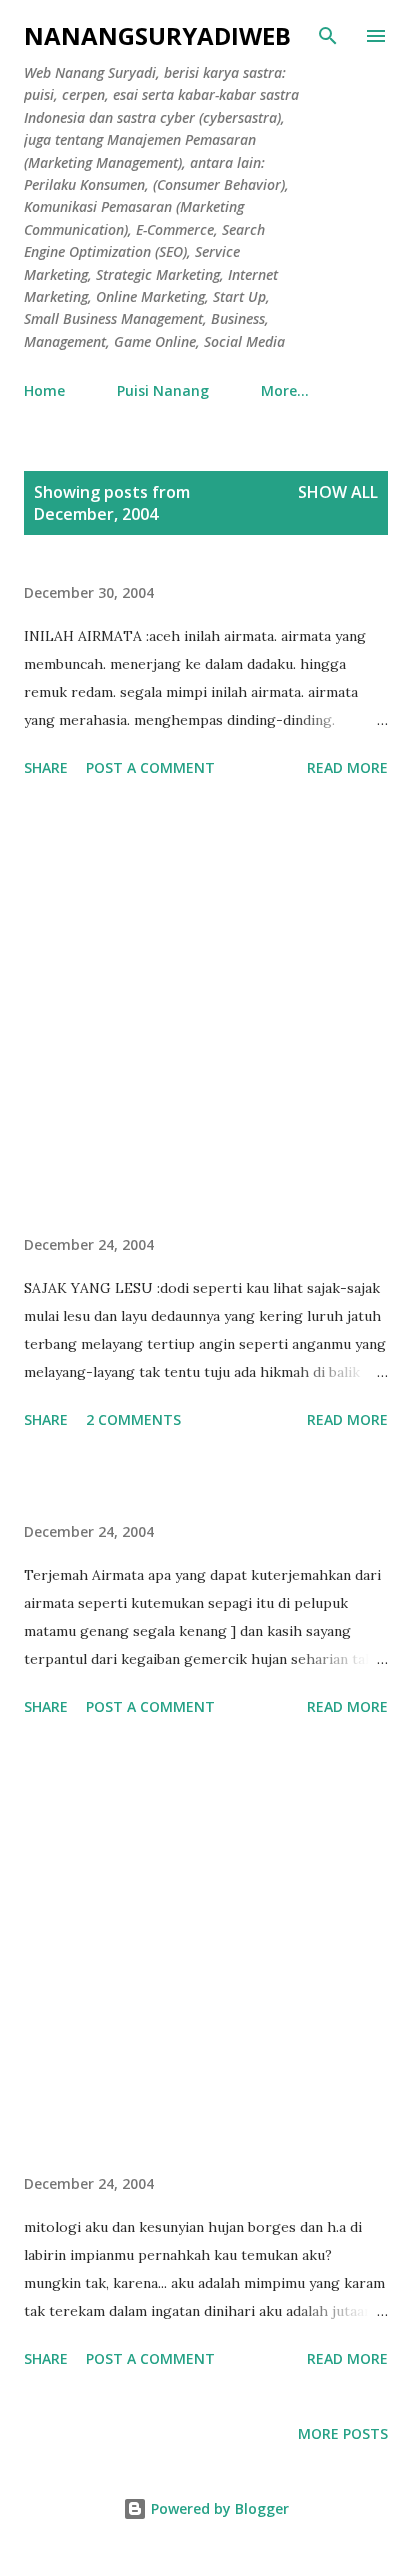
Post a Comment (150, 767)
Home (44, 390)
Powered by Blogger (218, 2508)
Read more (347, 767)
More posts (343, 2433)
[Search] (328, 36)
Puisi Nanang (163, 390)
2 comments (133, 1419)
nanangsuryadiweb (157, 35)
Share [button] (46, 767)
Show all (338, 492)
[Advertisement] (206, 1010)
